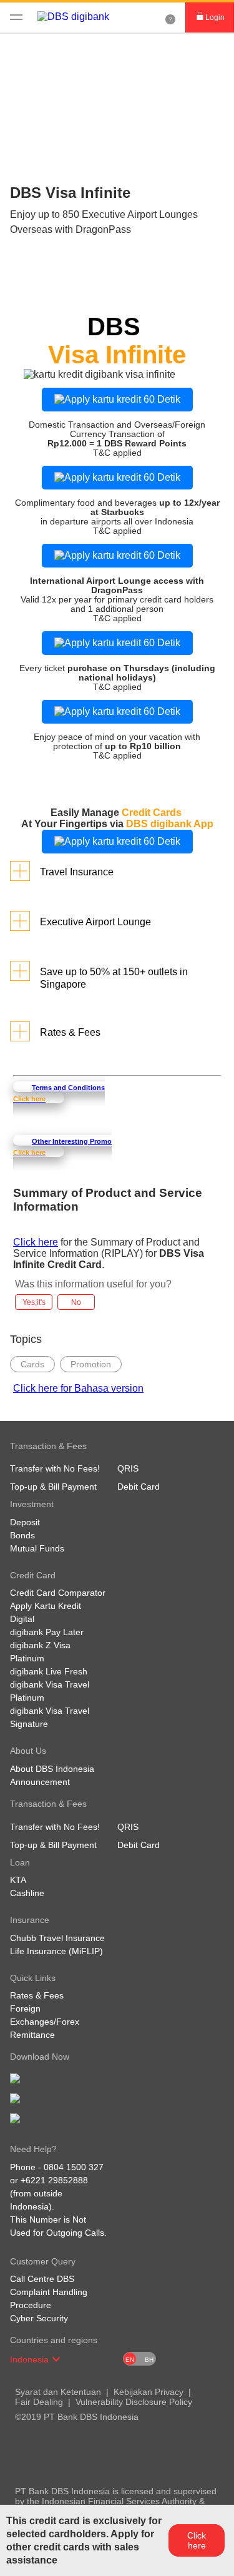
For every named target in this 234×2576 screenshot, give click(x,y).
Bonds (22, 1535)
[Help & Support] (170, 17)
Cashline (27, 1893)
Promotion (91, 1364)
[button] (56, 2359)
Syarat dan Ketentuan (58, 2392)
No (76, 1302)
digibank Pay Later (47, 1632)
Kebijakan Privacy (149, 2392)
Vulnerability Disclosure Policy (134, 2402)
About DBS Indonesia (52, 1769)
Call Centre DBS (42, 2279)
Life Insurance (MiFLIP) (56, 1951)
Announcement (40, 1782)
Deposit (25, 1522)
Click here (36, 1242)
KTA (18, 1880)
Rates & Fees (37, 1995)
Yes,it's (34, 1302)
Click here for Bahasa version (78, 1388)
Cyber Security (39, 2318)
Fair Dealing (39, 2402)
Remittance (32, 2035)
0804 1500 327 (74, 2167)
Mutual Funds (37, 1548)
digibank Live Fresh (49, 1671)
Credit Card (33, 50)
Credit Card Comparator (58, 1593)
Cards (32, 1364)
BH (149, 2360)
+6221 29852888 (54, 2180)
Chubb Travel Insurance (57, 1938)
